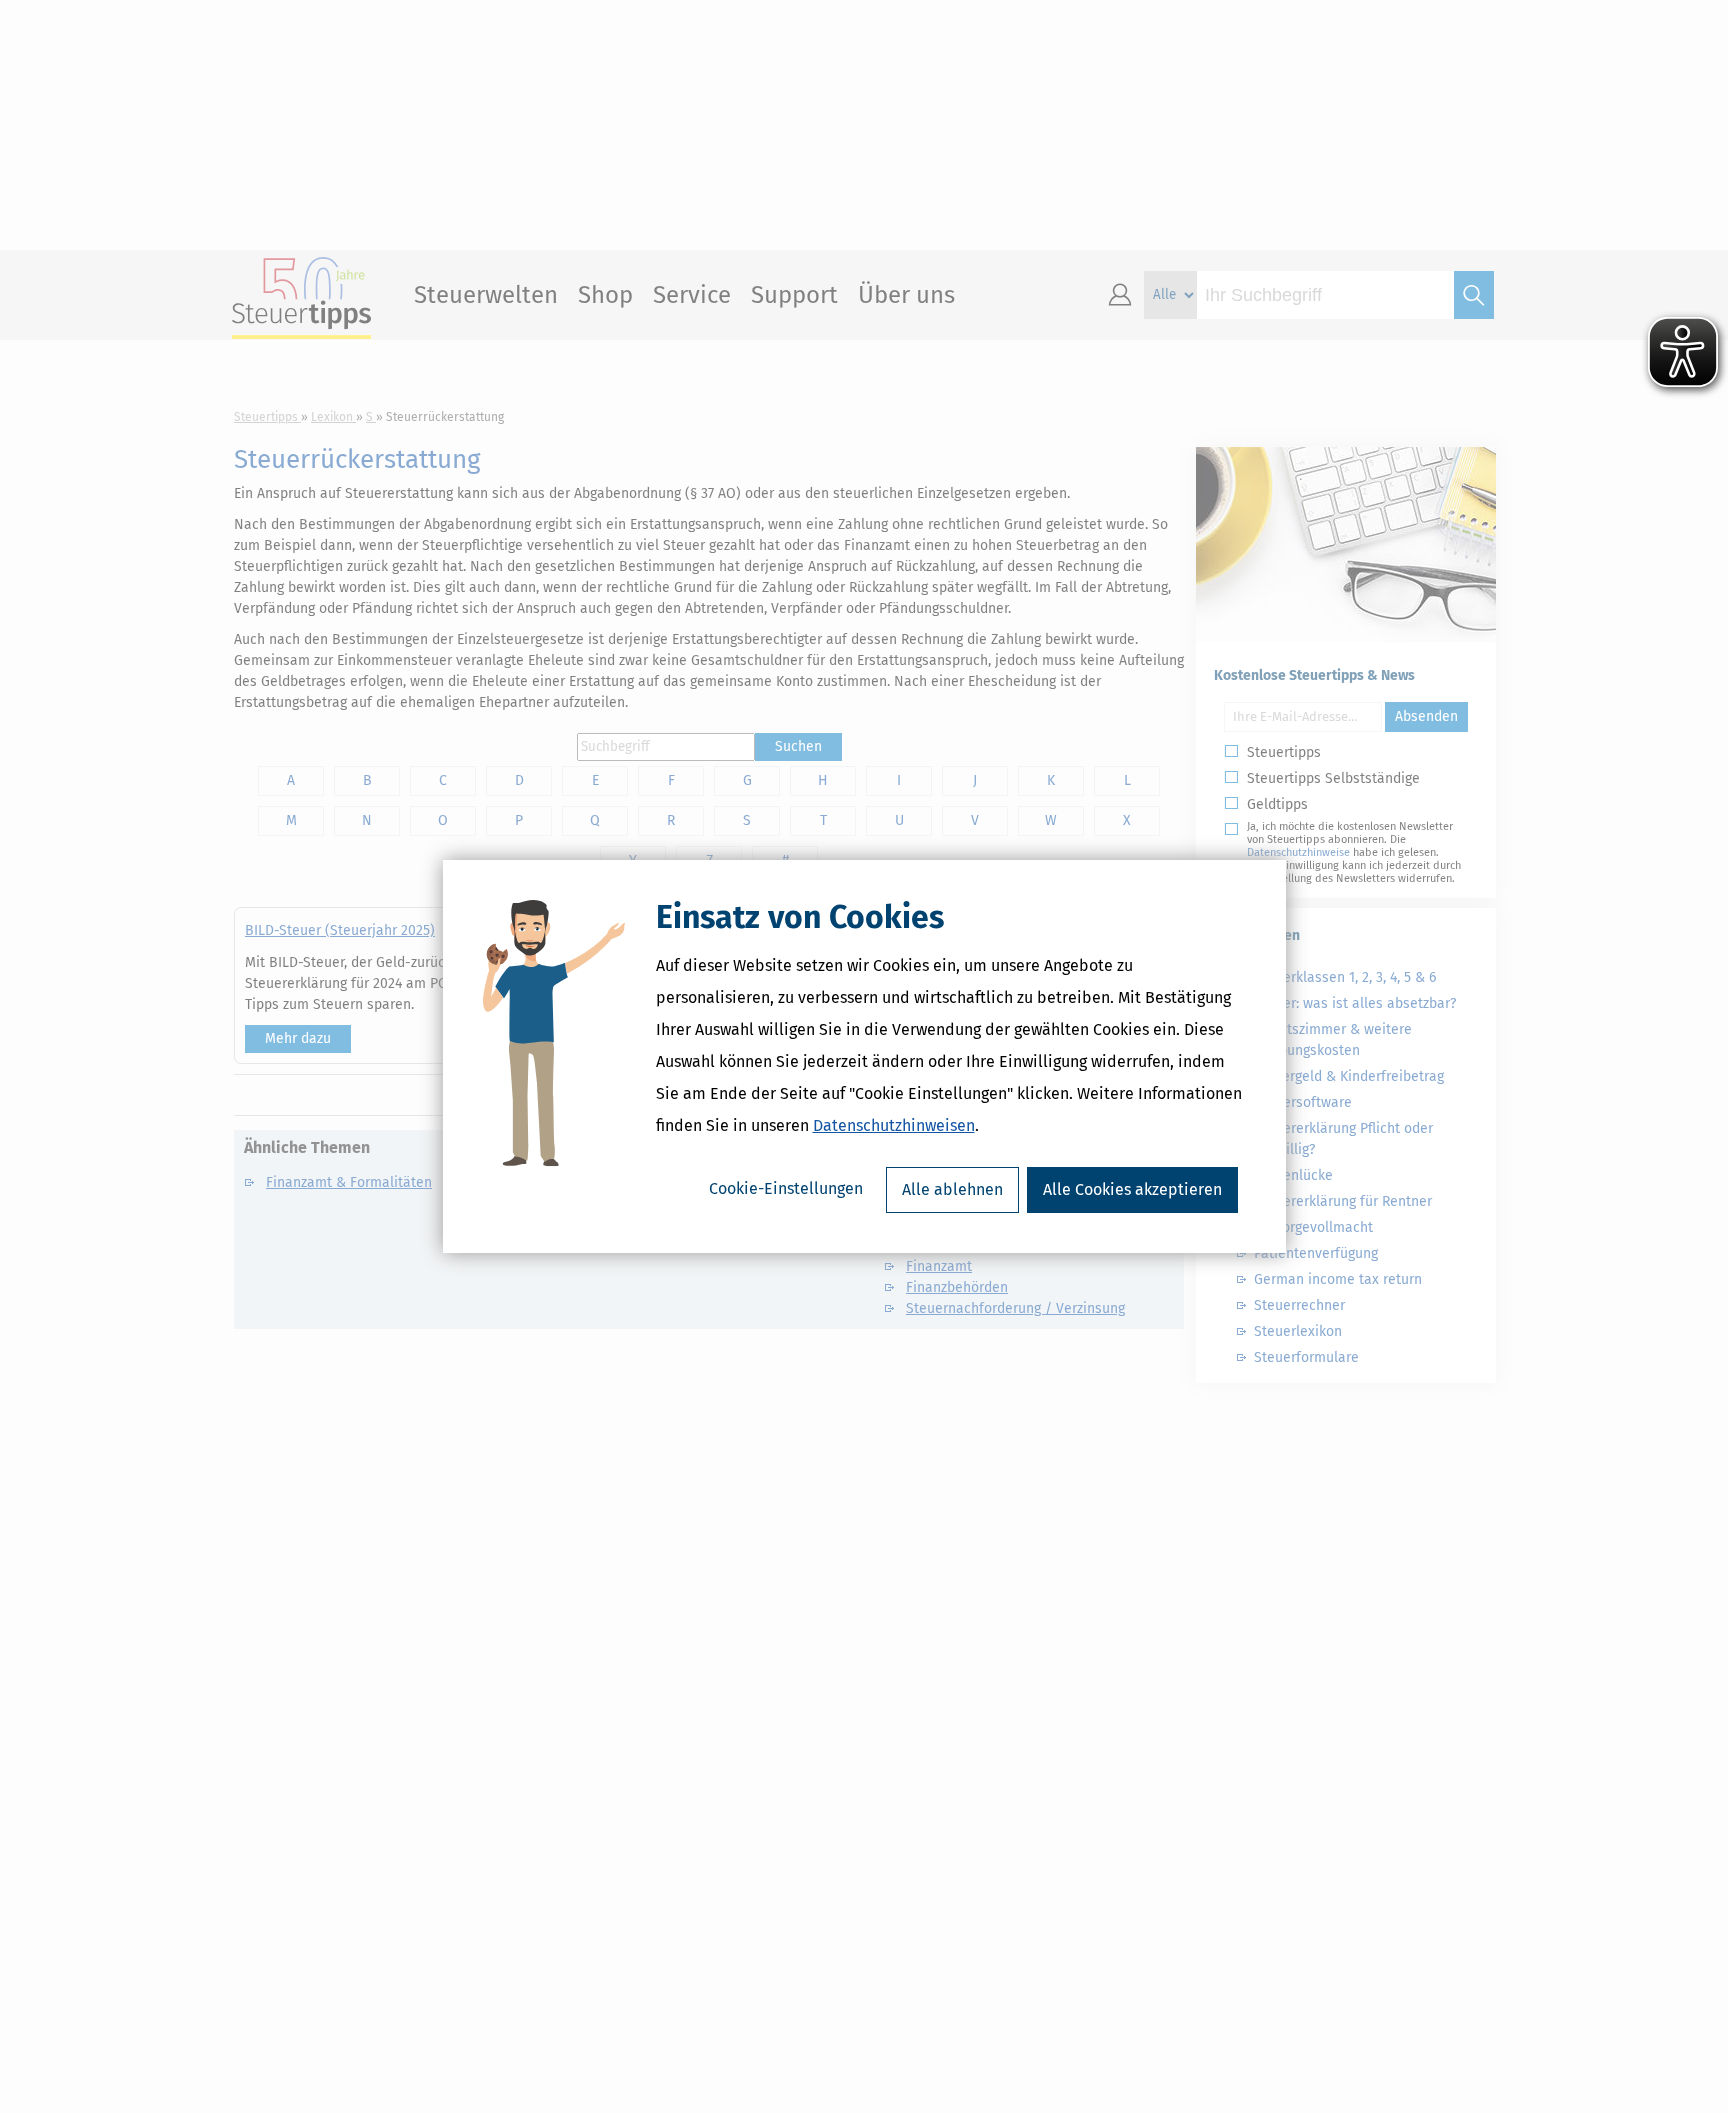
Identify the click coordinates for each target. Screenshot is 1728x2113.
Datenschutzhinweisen (894, 1125)
